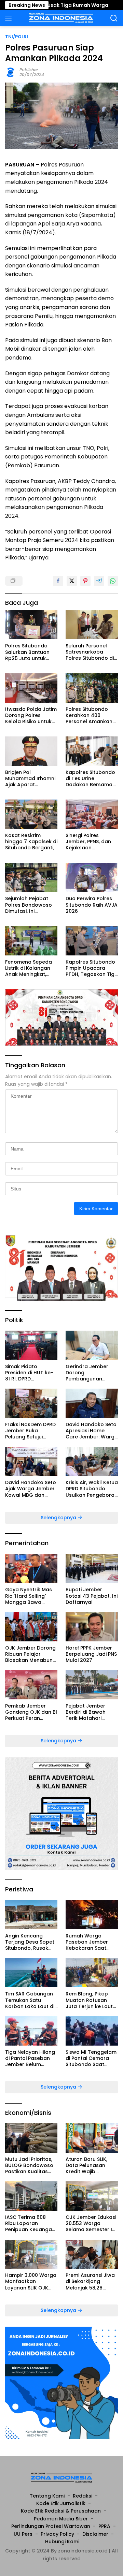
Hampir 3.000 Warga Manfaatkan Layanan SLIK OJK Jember (31, 2281)
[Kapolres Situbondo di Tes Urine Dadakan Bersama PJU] (92, 751)
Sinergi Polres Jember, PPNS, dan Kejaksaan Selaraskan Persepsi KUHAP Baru (91, 842)
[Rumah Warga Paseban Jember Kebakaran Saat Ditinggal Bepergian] (92, 1915)
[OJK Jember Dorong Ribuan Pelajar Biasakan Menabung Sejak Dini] (31, 1627)
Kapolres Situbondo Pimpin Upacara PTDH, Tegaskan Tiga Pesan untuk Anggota (92, 968)
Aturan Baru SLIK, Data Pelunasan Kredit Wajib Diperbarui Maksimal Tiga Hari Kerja (91, 2165)
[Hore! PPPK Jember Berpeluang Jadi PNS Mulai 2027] (92, 1627)
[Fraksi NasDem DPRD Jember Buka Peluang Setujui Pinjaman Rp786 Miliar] (31, 1403)
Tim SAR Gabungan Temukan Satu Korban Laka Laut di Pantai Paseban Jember (30, 2000)
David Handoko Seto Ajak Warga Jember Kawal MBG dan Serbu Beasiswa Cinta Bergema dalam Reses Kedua (31, 1489)
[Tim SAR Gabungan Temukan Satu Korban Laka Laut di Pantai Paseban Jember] (31, 1973)
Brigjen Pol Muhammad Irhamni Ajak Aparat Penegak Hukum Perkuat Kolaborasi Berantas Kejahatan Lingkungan (30, 779)
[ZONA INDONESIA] (60, 18)
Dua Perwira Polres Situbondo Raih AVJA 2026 (92, 905)
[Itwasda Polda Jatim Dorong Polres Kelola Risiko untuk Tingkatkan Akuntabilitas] (31, 688)
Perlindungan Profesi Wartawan (51, 2526)
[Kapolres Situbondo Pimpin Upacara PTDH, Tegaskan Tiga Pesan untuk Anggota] (92, 941)
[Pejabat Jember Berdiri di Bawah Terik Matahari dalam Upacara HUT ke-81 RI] (92, 1685)
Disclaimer (95, 2534)
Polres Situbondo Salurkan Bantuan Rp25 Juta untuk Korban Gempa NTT (30, 652)
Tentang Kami (47, 2496)
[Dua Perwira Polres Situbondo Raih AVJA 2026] (92, 878)
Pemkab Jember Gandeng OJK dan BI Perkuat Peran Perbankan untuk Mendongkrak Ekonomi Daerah (31, 1712)
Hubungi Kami (62, 2542)
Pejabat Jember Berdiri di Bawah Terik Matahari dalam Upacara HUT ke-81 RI (91, 1712)
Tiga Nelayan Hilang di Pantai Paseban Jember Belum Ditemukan (30, 2058)
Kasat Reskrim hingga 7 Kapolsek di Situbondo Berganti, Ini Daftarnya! (31, 842)
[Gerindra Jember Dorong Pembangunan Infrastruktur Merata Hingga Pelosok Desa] (92, 1345)
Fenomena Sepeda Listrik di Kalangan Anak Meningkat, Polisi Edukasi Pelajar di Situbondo (31, 968)
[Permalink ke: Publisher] (11, 72)
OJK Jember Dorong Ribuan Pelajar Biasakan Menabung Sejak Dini (31, 1654)
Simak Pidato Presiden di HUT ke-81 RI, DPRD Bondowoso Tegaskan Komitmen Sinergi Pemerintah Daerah (31, 1373)
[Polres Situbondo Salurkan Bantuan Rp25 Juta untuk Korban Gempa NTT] (31, 625)
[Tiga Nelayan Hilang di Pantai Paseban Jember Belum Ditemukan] (31, 2031)
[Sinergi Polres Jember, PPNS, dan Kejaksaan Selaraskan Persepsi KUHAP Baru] (92, 814)
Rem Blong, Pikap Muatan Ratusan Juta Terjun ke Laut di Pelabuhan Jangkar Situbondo (90, 2000)
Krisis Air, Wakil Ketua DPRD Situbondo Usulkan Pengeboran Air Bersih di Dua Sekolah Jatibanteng (92, 1489)
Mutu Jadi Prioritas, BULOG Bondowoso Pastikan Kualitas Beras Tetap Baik (29, 2165)
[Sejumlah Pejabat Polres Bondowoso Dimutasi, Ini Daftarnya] (31, 878)
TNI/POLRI (17, 37)
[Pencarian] (114, 18)
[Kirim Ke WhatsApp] (113, 581)
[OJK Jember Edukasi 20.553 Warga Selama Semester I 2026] (92, 2196)
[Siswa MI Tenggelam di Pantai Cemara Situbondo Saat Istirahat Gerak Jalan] (92, 2031)
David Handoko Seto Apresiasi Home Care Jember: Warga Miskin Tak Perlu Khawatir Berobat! (92, 1431)
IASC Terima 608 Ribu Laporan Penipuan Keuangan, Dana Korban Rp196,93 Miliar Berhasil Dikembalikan (31, 2223)
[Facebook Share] (58, 581)
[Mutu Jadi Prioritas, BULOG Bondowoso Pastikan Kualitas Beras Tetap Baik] (31, 2138)
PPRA (104, 2526)
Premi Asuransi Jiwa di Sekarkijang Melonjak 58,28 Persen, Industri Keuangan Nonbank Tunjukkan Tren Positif (90, 2281)
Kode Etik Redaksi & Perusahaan (61, 2511)
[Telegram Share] (99, 581)
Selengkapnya (59, 1518)
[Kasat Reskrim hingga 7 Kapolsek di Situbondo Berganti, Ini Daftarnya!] (31, 814)
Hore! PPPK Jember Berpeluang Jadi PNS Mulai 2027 (91, 1654)
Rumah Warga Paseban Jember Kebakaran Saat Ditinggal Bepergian (90, 1942)
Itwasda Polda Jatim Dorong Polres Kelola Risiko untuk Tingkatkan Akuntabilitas (31, 715)
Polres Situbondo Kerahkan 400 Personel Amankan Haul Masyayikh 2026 (92, 715)
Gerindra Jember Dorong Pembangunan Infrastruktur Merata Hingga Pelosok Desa (91, 1373)
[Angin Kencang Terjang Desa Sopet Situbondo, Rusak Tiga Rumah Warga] (31, 1915)
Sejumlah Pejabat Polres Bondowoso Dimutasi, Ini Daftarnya (29, 905)
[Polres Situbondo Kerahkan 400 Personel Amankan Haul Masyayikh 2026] (92, 688)
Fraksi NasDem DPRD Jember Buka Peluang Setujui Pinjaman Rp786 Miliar (30, 1431)
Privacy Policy (57, 2534)
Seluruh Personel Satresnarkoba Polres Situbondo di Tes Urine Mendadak (91, 652)
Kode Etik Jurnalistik (61, 2503)
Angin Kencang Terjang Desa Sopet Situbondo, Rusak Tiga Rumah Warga (30, 1942)
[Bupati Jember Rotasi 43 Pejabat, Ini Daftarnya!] (92, 1569)
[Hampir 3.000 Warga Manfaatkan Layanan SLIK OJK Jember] (31, 2254)
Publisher (29, 70)
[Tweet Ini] (72, 581)
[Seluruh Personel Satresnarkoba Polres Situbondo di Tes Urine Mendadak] (92, 625)
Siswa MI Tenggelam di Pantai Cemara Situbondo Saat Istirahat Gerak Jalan (91, 2058)
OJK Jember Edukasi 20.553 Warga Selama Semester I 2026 (91, 2223)
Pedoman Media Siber (61, 2519)
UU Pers (23, 2534)
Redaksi (83, 2496)
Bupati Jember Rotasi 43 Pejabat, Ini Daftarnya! (92, 1596)
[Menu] (10, 18)
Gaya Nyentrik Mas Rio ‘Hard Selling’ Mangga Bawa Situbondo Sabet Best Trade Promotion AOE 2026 (31, 1596)
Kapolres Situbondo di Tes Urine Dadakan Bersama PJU (90, 779)
